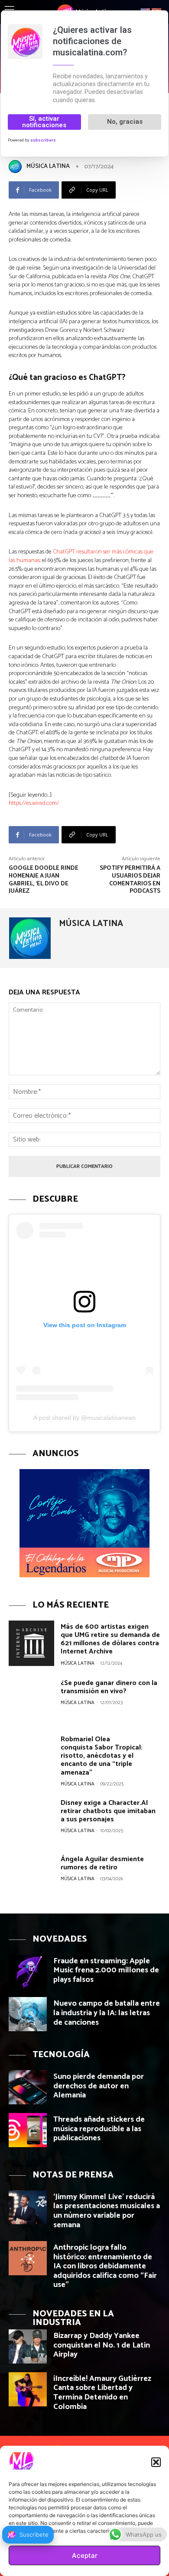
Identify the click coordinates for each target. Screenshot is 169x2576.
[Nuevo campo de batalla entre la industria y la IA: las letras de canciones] (28, 2014)
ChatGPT (64, 552)
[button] (156, 2462)
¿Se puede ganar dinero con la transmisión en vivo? (109, 1687)
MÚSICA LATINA (48, 166)
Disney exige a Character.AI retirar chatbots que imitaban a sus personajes (108, 1811)
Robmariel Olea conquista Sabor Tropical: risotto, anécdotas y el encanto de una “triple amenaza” (102, 1756)
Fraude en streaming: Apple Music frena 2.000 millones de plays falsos (106, 1970)
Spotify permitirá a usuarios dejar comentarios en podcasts (130, 880)
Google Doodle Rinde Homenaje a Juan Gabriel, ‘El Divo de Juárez (44, 880)
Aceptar (85, 2555)
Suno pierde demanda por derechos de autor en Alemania (99, 2086)
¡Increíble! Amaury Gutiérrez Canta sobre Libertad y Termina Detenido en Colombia (102, 2393)
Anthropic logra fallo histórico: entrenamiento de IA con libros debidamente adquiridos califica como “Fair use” (105, 2266)
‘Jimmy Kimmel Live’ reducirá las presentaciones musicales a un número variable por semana (107, 2211)
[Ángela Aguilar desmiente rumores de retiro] (31, 1876)
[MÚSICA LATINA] (17, 167)
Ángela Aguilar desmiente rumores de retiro (102, 1863)
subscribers (43, 140)
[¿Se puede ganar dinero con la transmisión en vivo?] (31, 1700)
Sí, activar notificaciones (44, 122)
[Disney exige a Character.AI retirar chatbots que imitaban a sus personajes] (31, 1819)
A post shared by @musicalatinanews (84, 1418)
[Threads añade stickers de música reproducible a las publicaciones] (28, 2130)
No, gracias (125, 122)
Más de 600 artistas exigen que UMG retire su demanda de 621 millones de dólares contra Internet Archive (110, 1639)
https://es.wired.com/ (34, 803)
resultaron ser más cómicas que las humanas (81, 556)
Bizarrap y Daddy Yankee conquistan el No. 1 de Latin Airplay (102, 2345)
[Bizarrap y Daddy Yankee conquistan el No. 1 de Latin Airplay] (28, 2346)
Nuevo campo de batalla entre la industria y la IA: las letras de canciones (107, 2013)
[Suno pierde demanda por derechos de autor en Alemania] (28, 2087)
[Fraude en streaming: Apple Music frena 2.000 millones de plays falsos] (28, 1972)
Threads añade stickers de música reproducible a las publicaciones (99, 2129)
